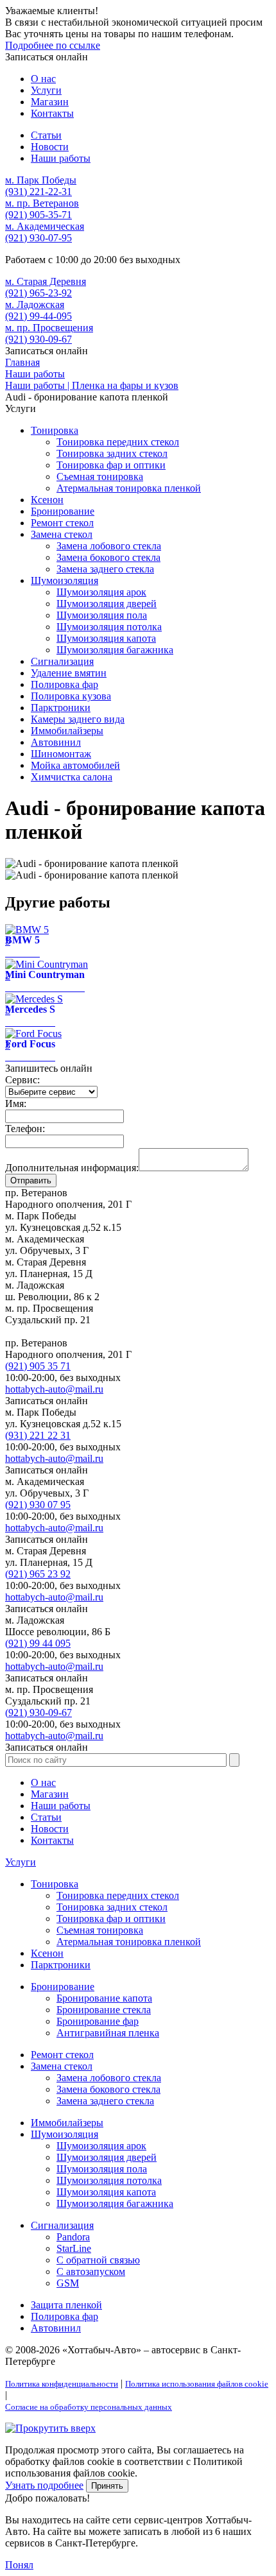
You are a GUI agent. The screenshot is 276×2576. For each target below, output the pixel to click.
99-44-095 (39, 316)
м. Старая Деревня (46, 281)
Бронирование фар (98, 2021)
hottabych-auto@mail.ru (54, 1389)
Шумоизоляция (65, 580)
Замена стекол (62, 534)
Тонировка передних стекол (118, 442)
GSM (68, 2283)
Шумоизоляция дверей (107, 604)
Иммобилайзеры (67, 731)
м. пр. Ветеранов (42, 203)
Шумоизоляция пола (102, 615)
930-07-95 (39, 238)
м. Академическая (45, 226)
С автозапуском (91, 2271)
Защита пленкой (66, 2305)
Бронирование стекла (104, 2010)
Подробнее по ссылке (53, 45)
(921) (38, 1366)
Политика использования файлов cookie (197, 2384)
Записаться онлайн (47, 57)
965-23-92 (39, 293)
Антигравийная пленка (108, 2033)
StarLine (74, 2248)
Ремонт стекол (62, 523)
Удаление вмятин (69, 673)
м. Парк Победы (41, 180)
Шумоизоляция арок (101, 592)
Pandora (73, 2237)
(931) (38, 1435)
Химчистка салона (72, 777)
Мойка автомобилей (75, 765)
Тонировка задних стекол (112, 453)
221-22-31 (39, 192)
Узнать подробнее (44, 2485)
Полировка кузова (71, 696)
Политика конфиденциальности (62, 2384)
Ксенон (47, 500)
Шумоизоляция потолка (109, 627)
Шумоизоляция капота (106, 638)
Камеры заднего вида (78, 719)
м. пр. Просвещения (49, 328)
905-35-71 (39, 215)
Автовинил (56, 742)
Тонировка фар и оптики (111, 465)
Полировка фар (65, 684)
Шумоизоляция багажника (115, 650)
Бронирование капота (104, 1998)
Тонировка (55, 430)
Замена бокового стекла (108, 557)
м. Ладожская (35, 305)
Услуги (21, 1862)
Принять (107, 2486)
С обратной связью (98, 2260)
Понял (19, 2565)
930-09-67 (39, 339)
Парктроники (61, 708)
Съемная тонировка (100, 477)
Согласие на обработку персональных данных (89, 2407)
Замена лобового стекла (109, 546)
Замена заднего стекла (105, 569)
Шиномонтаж (61, 754)
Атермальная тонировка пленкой (129, 488)
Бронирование (63, 511)
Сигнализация (62, 661)
